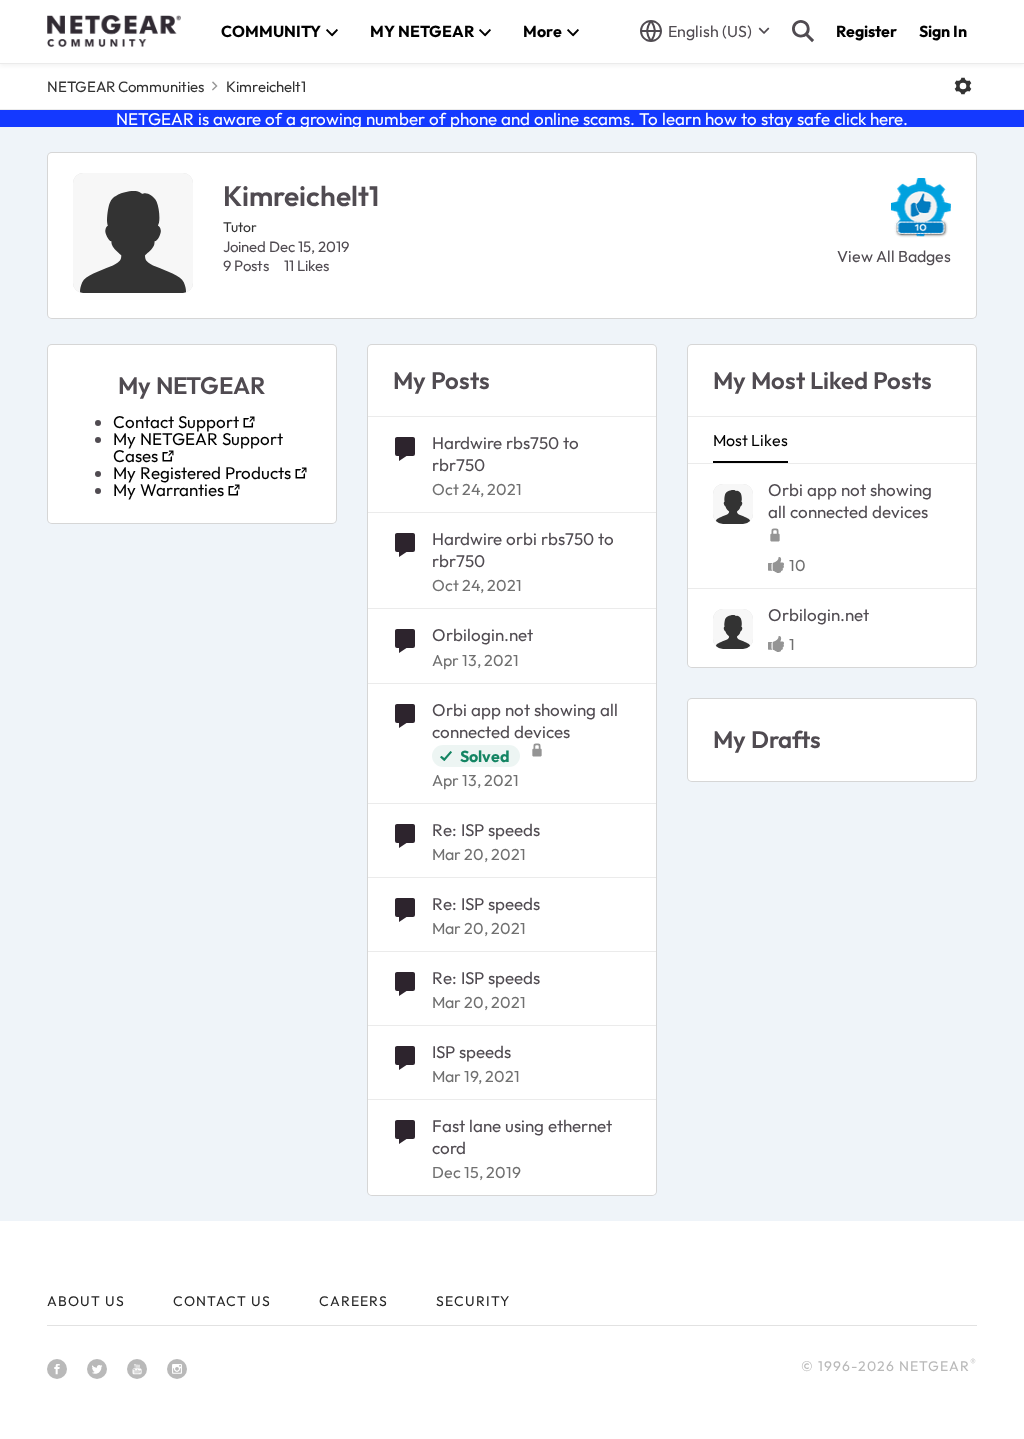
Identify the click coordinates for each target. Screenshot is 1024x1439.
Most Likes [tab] (750, 440)
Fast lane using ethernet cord (522, 1136)
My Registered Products (202, 472)
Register (866, 31)
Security (473, 1301)
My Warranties (168, 489)
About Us (86, 1301)
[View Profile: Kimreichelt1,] (733, 504)
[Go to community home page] (114, 31)
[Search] (803, 31)
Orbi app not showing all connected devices (525, 720)
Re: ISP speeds (486, 829)
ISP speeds (471, 1051)
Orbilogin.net (482, 634)
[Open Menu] (963, 86)
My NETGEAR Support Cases (198, 447)
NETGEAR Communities (125, 86)
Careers (353, 1301)
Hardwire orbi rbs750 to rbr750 (523, 549)
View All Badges (894, 256)
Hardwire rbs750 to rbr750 (505, 453)
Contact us (222, 1301)
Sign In (943, 31)
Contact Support (176, 421)
